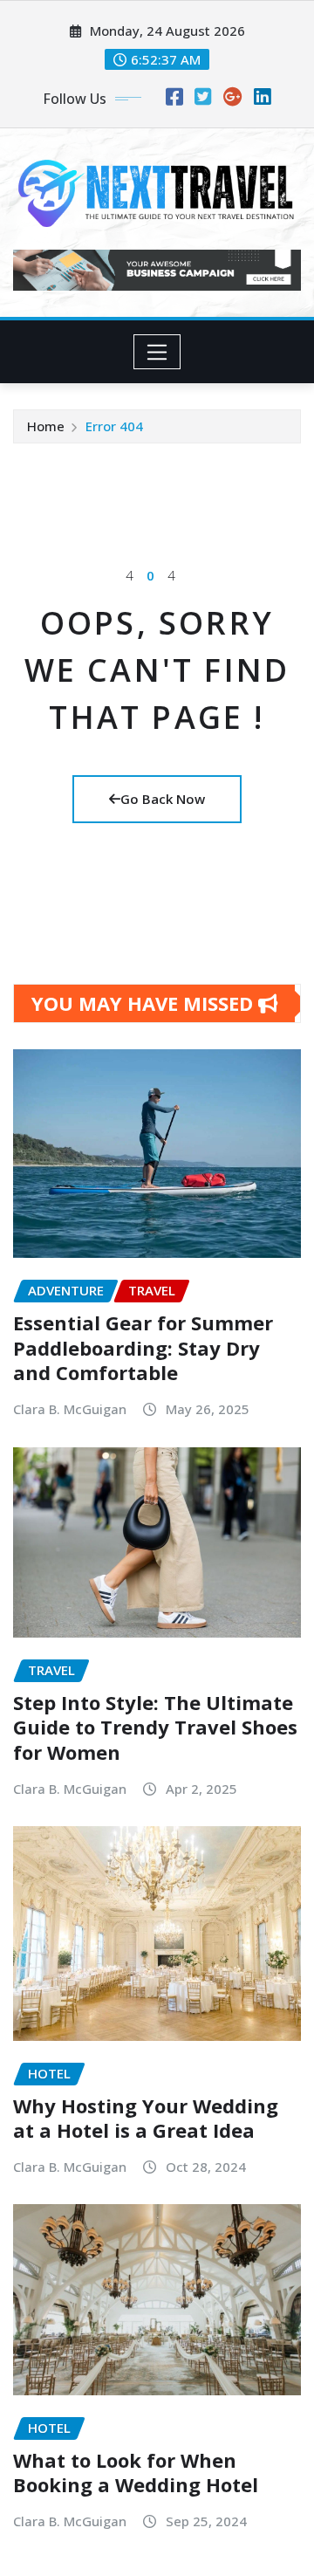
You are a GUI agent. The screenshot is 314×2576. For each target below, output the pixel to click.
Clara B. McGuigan (70, 1409)
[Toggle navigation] (157, 352)
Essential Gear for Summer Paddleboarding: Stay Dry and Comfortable (143, 1347)
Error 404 (114, 426)
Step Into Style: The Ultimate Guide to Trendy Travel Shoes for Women (155, 1727)
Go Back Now (163, 799)
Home (46, 426)
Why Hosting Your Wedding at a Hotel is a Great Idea (146, 2118)
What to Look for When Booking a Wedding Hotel (136, 2473)
